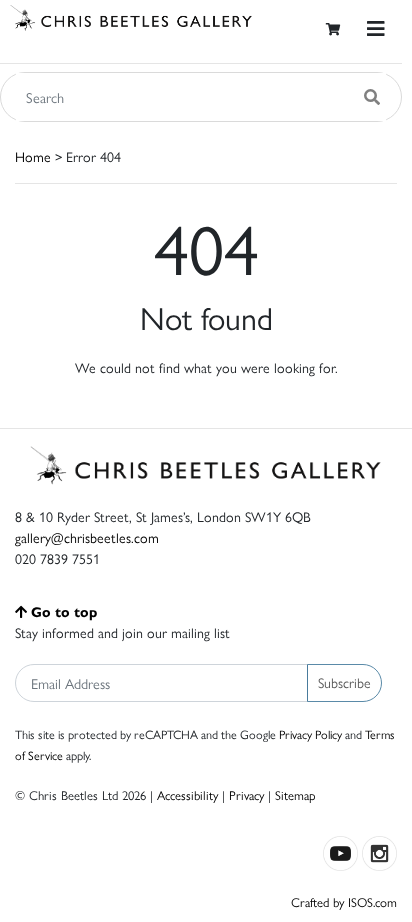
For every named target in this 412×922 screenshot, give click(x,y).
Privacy (246, 794)
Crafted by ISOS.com (344, 901)
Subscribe (344, 682)
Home (33, 156)
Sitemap (295, 794)
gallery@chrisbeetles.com (87, 537)
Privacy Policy (310, 734)
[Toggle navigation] (376, 28)
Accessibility (187, 794)
